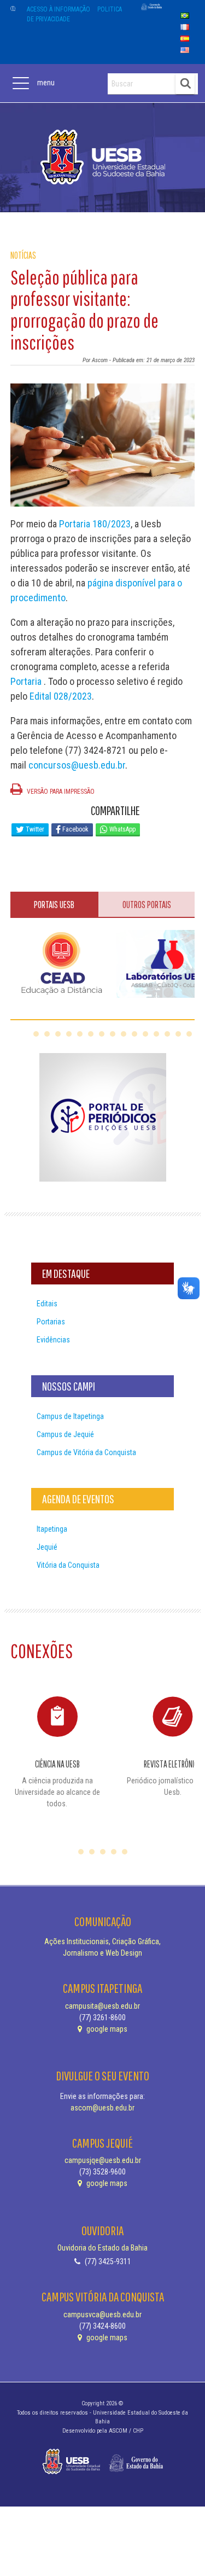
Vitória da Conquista (68, 1565)
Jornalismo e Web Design (102, 1953)
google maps (106, 2029)
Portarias (51, 1322)
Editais (47, 1304)
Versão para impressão (60, 792)
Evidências (53, 1340)
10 (134, 1034)
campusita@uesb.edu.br (102, 2006)
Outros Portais (147, 905)
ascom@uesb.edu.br (102, 2108)
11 (145, 1034)
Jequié (47, 1547)
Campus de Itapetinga (70, 1416)
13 (167, 1034)
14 (178, 1034)
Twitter (34, 829)
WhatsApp (122, 829)
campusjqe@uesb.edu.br (103, 2160)
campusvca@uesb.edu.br (102, 2315)
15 (189, 1034)
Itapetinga (52, 1529)
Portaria (27, 681)
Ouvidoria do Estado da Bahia (102, 2248)
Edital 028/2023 (61, 696)
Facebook (75, 829)
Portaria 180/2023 (95, 524)
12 (156, 1034)
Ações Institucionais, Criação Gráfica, (102, 1941)
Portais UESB (54, 905)
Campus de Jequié (65, 1434)
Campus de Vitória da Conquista (86, 1452)
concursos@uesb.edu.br (77, 765)
